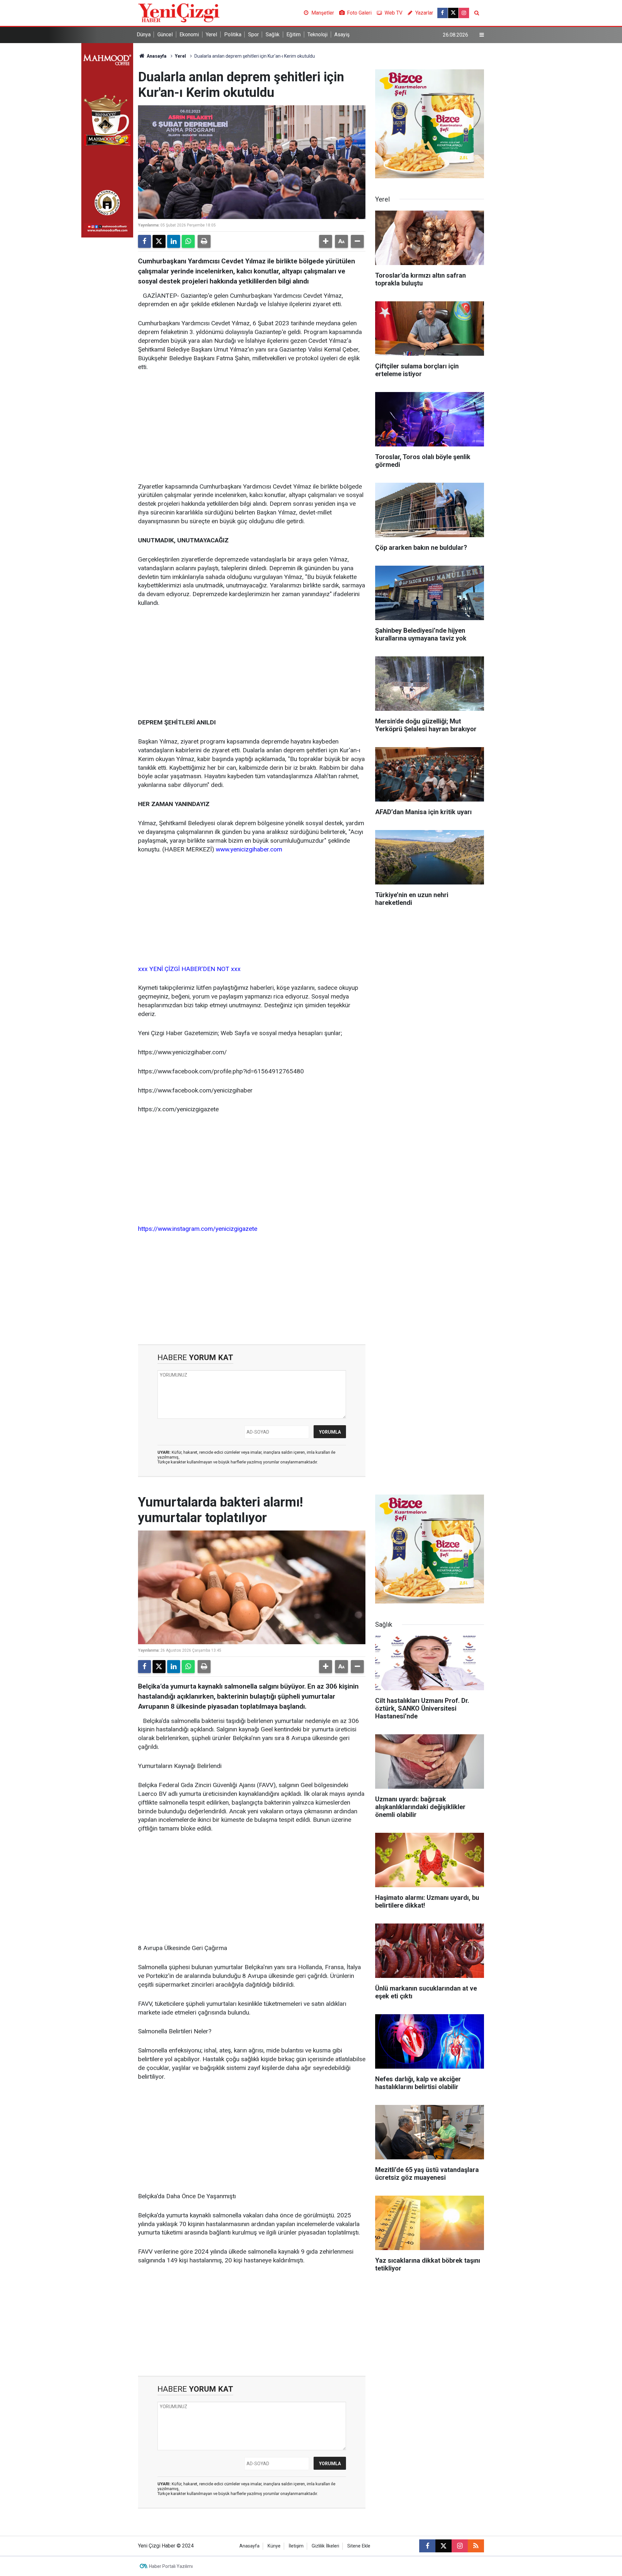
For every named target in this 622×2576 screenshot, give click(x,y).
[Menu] (482, 35)
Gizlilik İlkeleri (325, 2546)
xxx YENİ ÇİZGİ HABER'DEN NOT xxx (189, 969)
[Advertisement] (252, 427)
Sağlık (273, 35)
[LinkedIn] (174, 241)
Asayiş (342, 35)
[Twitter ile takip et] (453, 13)
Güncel (165, 35)
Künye (274, 2546)
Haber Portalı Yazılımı (171, 2566)
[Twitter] (159, 241)
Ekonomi (189, 35)
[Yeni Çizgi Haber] (179, 12)
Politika (233, 35)
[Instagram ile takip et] (464, 13)
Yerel (211, 35)
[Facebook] (144, 241)
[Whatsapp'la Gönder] (188, 241)
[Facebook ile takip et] (443, 13)
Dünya (144, 35)
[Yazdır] (204, 241)
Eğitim (294, 35)
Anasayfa (156, 56)
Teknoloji (317, 35)
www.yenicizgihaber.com (249, 849)
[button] (326, 241)
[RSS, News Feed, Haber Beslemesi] (476, 2546)
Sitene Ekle (359, 2546)
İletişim (296, 2546)
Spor (253, 35)
